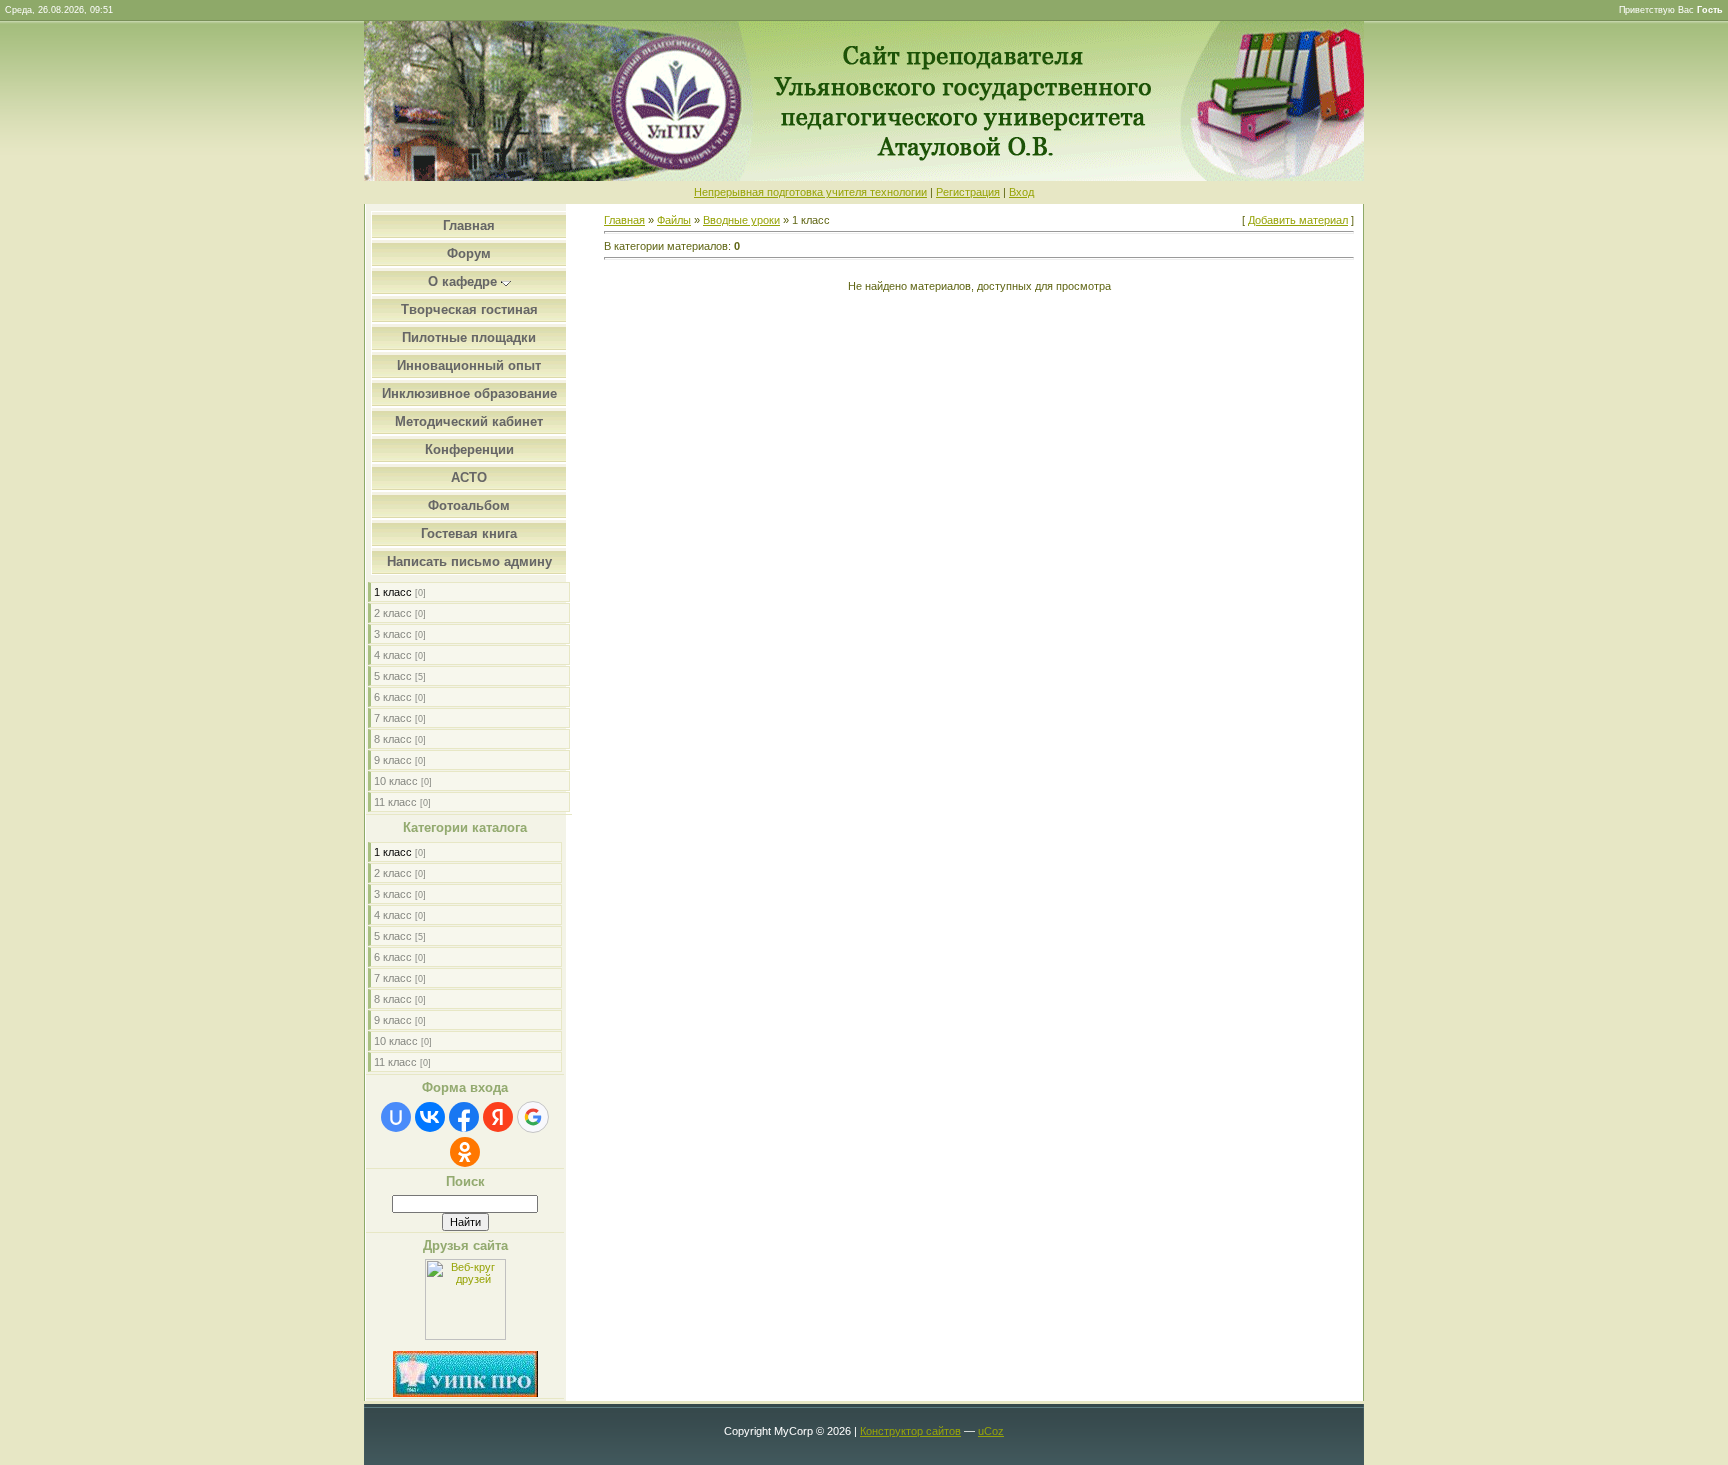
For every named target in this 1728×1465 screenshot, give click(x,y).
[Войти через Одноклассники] (465, 1152)
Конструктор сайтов (910, 1431)
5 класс (393, 676)
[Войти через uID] (396, 1117)
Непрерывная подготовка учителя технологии (810, 192)
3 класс (393, 634)
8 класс (393, 739)
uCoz (991, 1431)
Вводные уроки (741, 220)
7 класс (393, 718)
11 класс (395, 802)
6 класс (393, 697)
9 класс (393, 760)
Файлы (674, 220)
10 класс (396, 781)
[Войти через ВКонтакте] (430, 1117)
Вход (1021, 192)
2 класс (393, 613)
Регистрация (968, 192)
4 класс (393, 655)
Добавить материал (1298, 220)
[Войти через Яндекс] (498, 1117)
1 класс (393, 592)
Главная (624, 220)
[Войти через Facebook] (464, 1117)
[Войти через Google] (533, 1117)
